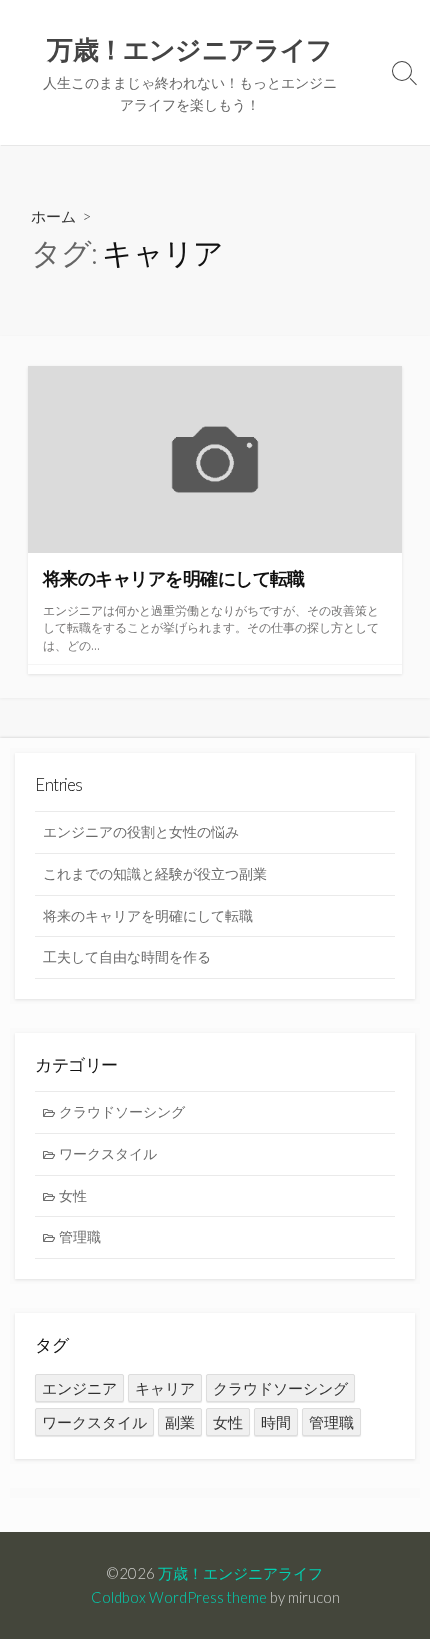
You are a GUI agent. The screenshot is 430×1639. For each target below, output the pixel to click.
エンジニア (79, 1388)
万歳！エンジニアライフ (240, 1573)
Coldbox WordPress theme (179, 1597)
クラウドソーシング (122, 1111)
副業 (180, 1422)
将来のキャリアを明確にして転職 (148, 915)
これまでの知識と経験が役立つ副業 (155, 873)
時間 (276, 1422)
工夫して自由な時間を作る (127, 956)
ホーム (53, 216)
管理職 (80, 1236)
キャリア (165, 1388)
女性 (73, 1195)
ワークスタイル (108, 1153)
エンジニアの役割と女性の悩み (141, 831)
